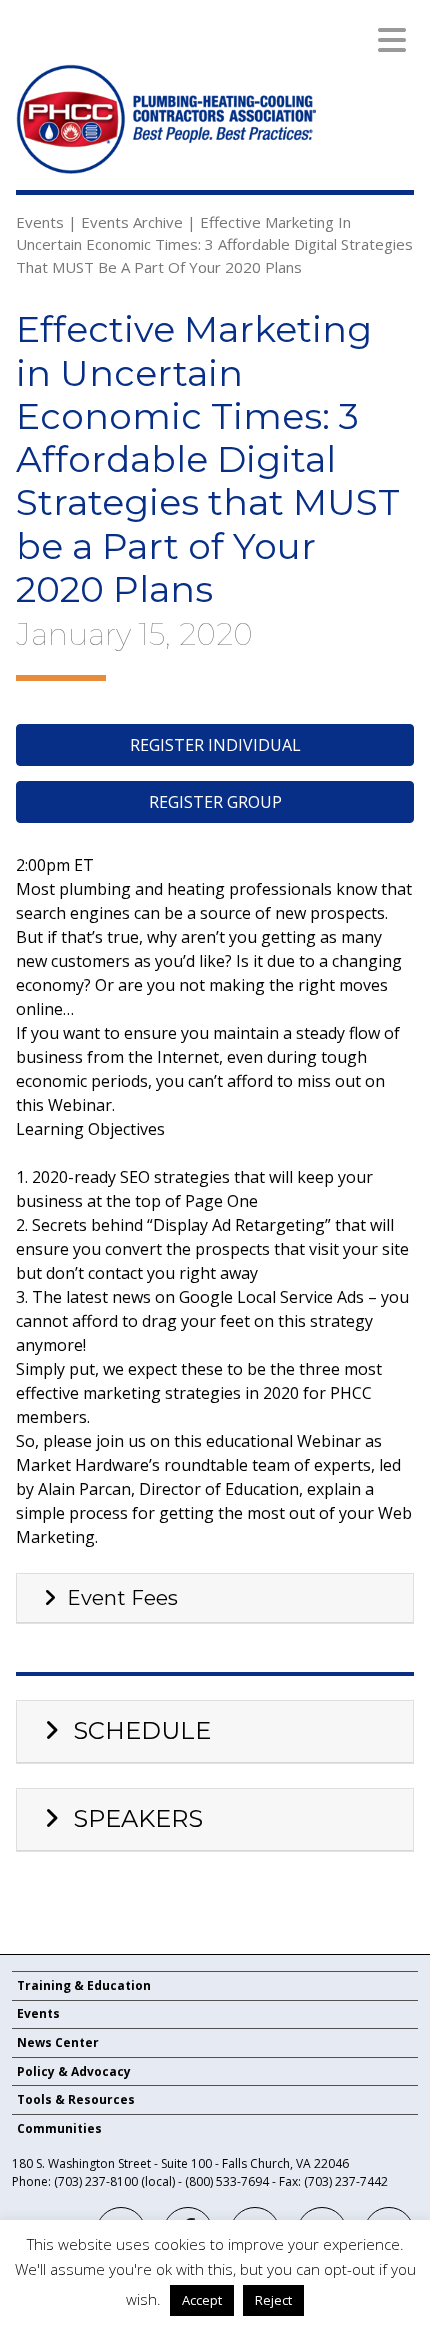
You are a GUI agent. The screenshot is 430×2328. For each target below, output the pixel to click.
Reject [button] (273, 2300)
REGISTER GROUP (215, 802)
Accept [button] (202, 2300)
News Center (58, 2042)
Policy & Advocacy (74, 2071)
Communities (59, 2128)
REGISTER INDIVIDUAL (215, 745)
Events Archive (132, 222)
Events (40, 222)
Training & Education (84, 1985)
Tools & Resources (76, 2099)
